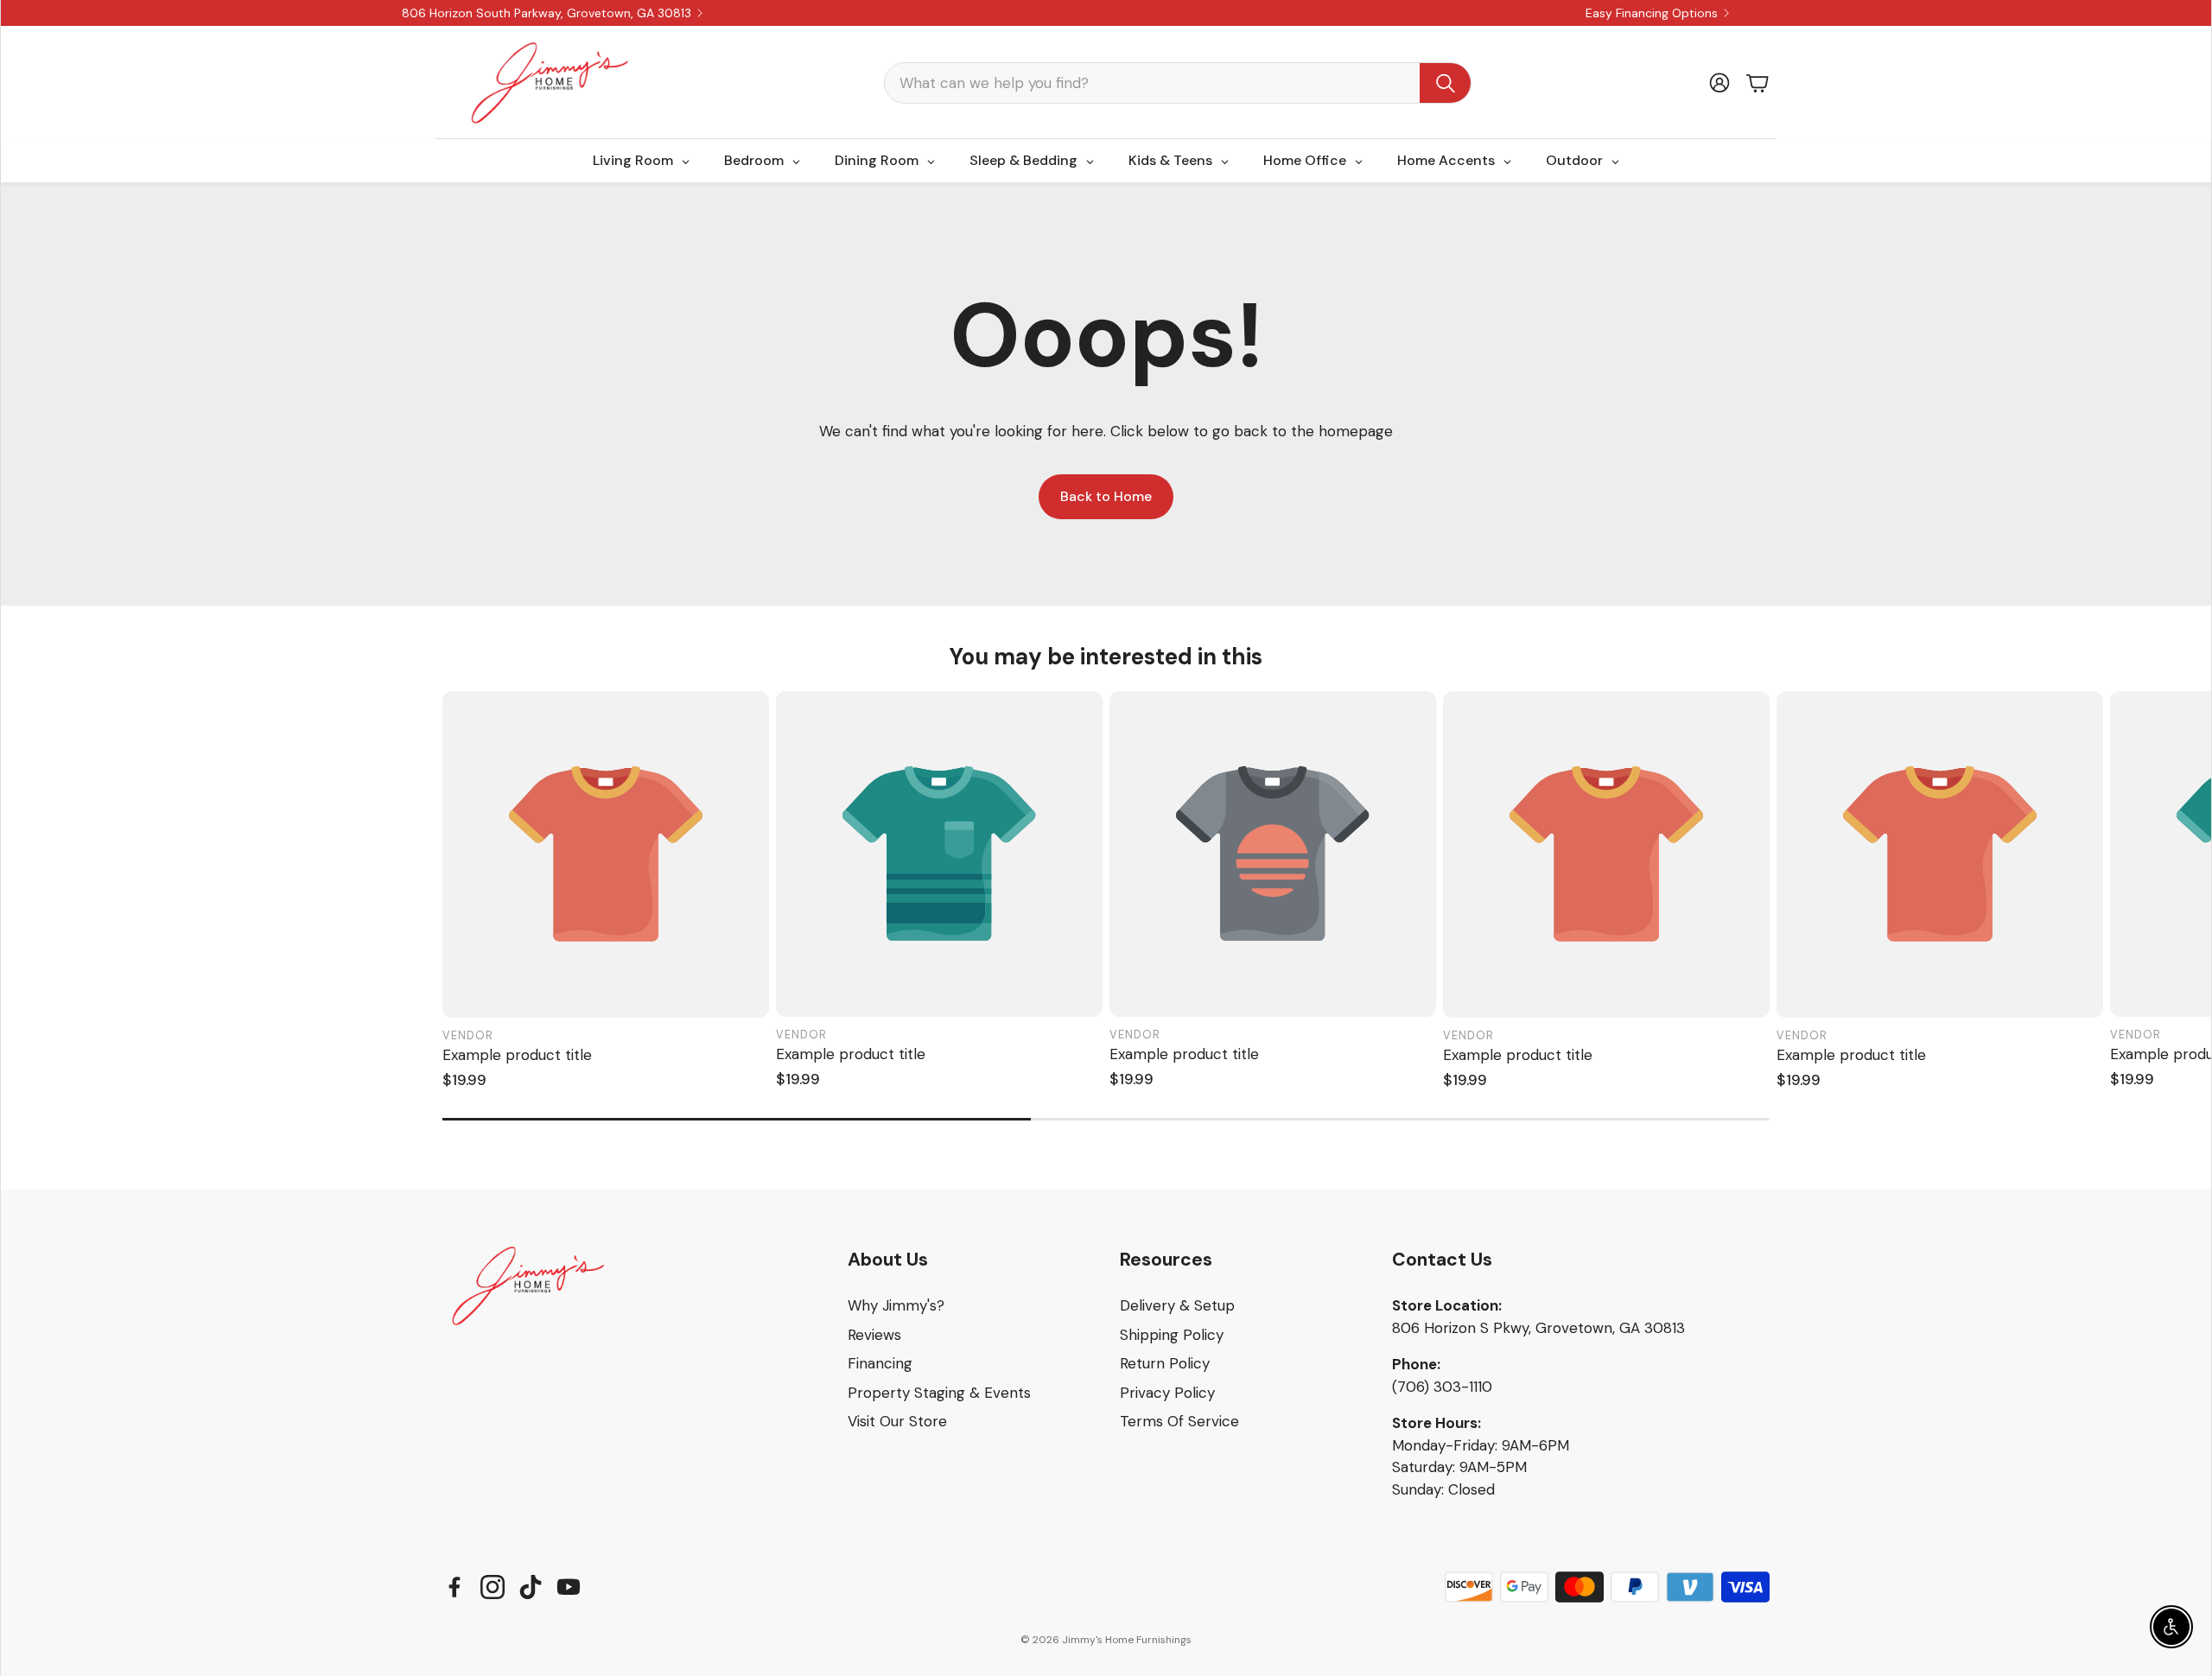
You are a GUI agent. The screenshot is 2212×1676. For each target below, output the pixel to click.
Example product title (517, 1055)
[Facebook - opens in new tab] (454, 1587)
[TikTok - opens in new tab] (531, 1587)
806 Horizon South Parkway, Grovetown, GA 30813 (547, 13)
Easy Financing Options (1652, 13)
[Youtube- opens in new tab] (569, 1587)
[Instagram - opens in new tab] (493, 1587)
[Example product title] (606, 854)
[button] (1178, 83)
